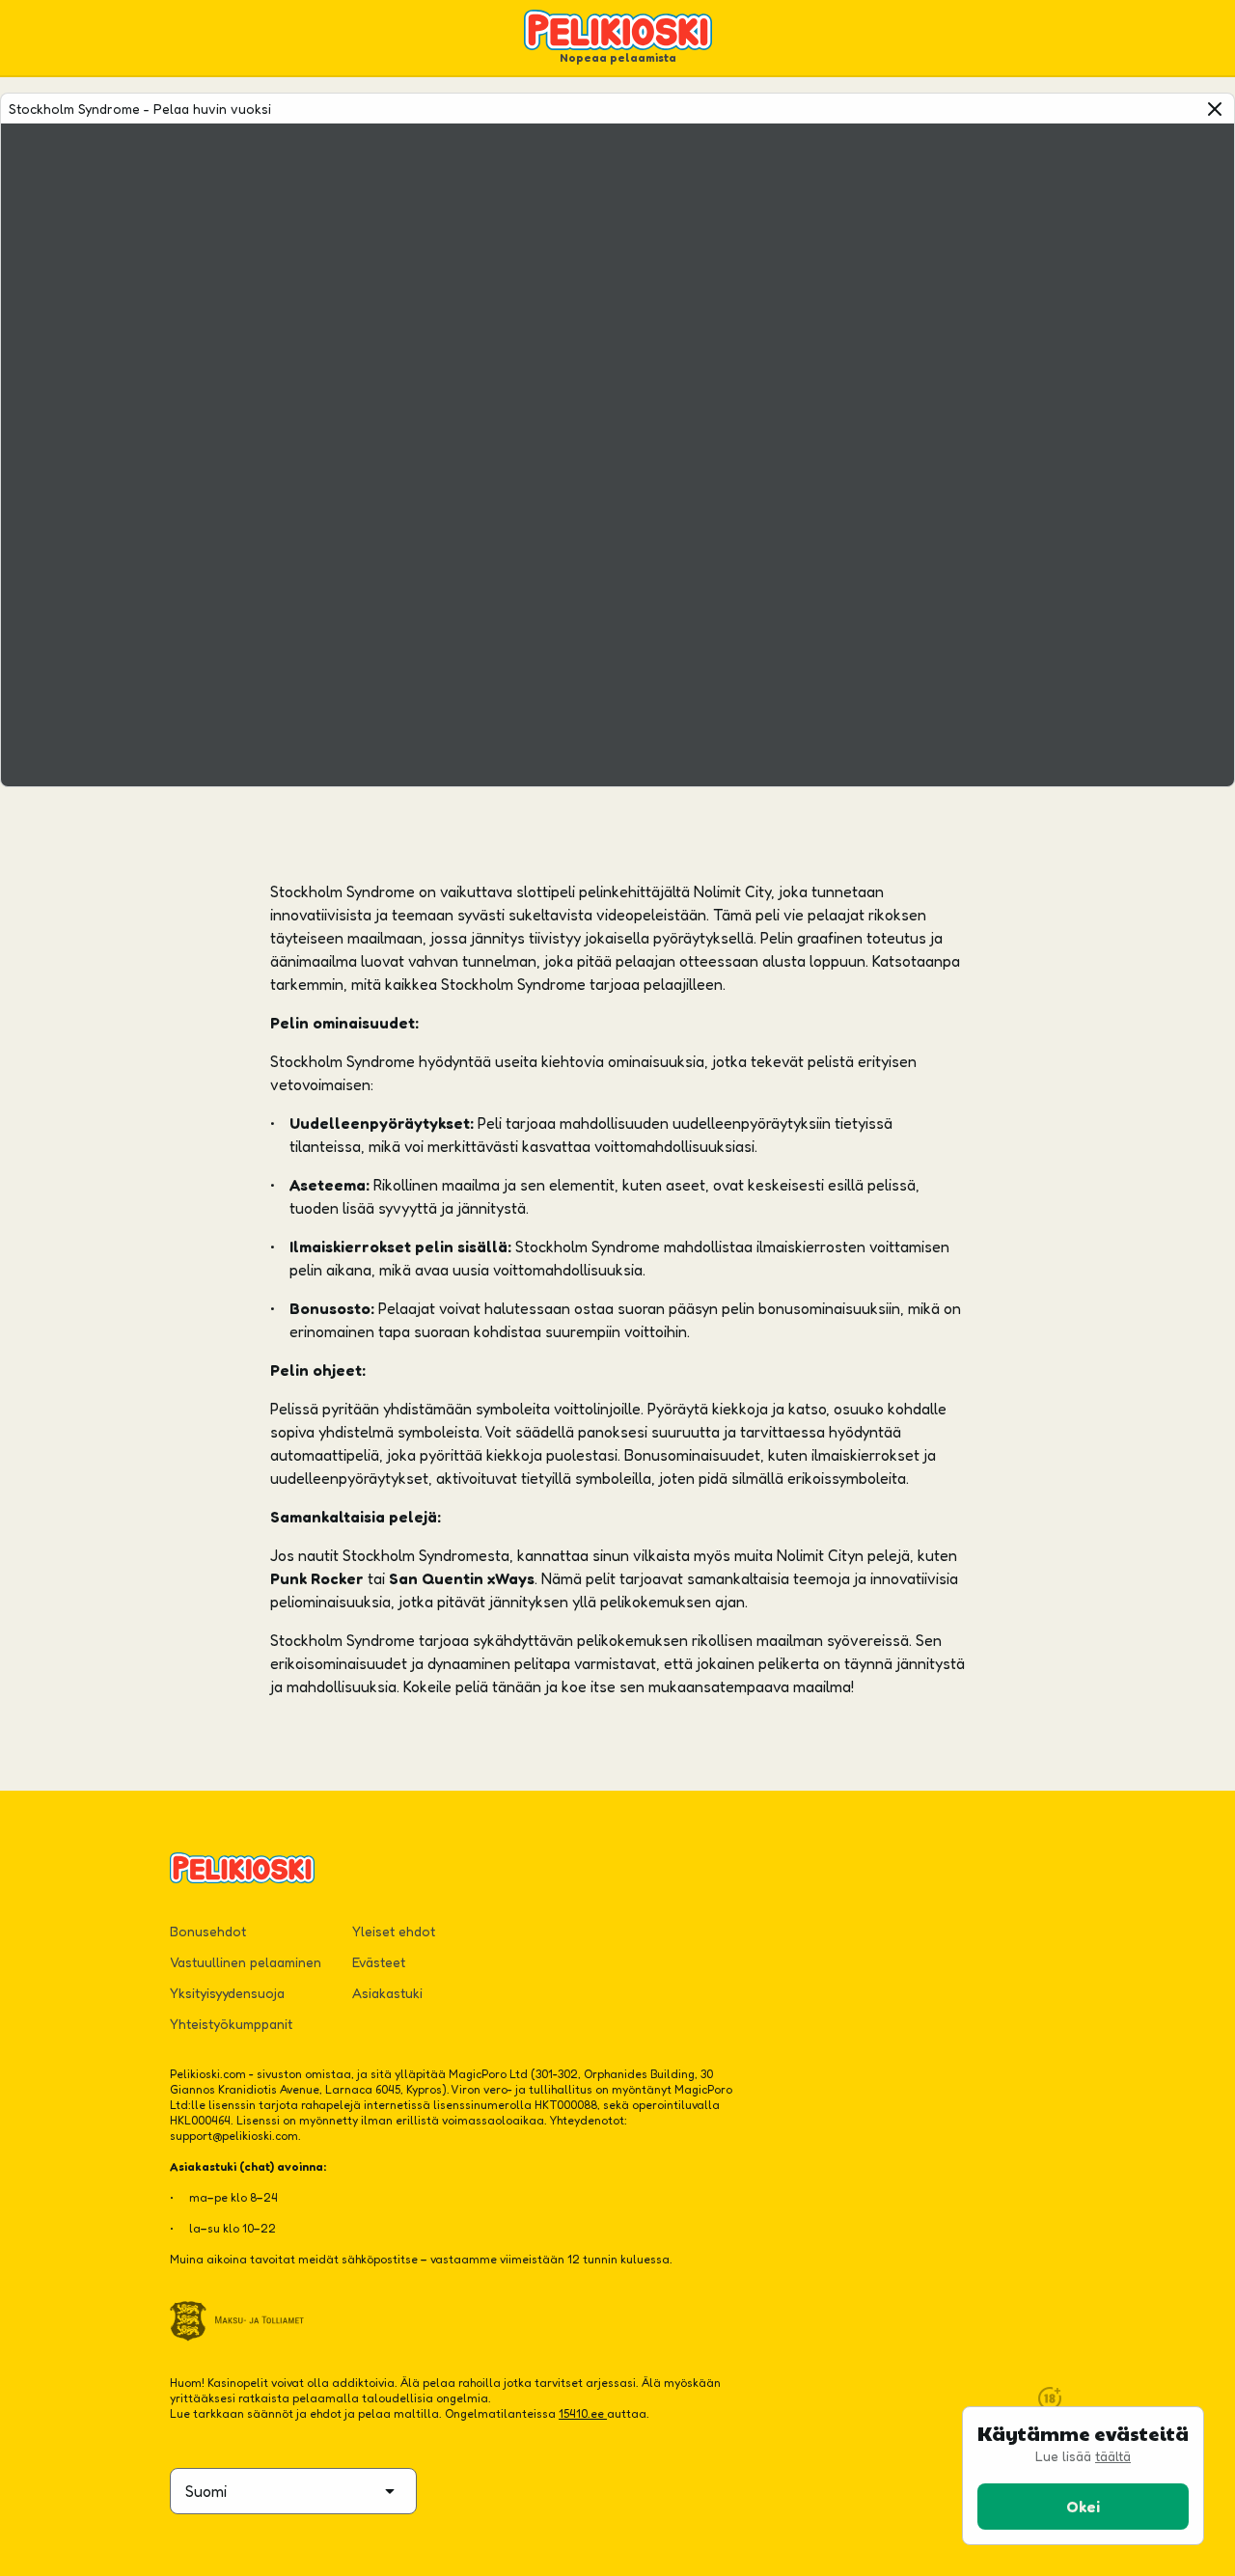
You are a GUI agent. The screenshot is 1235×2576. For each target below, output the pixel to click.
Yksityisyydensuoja (227, 1993)
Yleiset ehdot (394, 1931)
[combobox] (293, 2491)
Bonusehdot (208, 1931)
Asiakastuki (387, 1993)
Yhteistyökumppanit (231, 2024)
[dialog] (1083, 2476)
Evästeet (379, 1962)
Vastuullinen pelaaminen (246, 1962)
